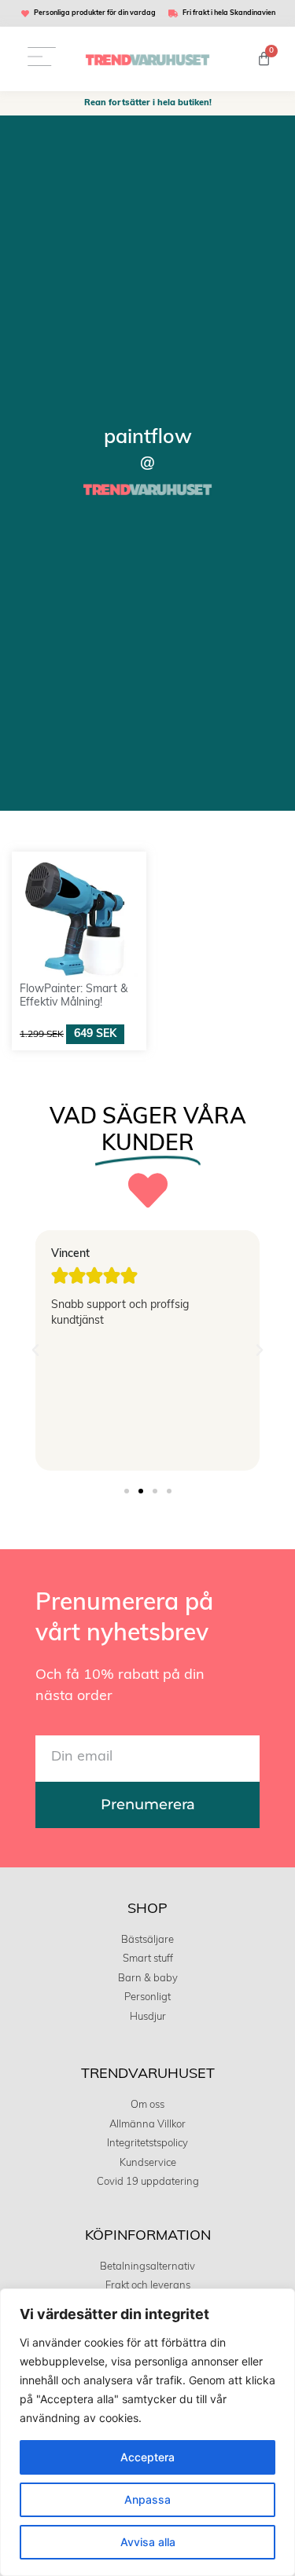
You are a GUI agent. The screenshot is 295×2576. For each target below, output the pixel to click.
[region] (147, 2432)
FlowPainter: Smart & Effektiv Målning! (74, 996)
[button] (35, 1350)
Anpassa (147, 2499)
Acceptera (147, 2457)
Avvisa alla (148, 2542)
